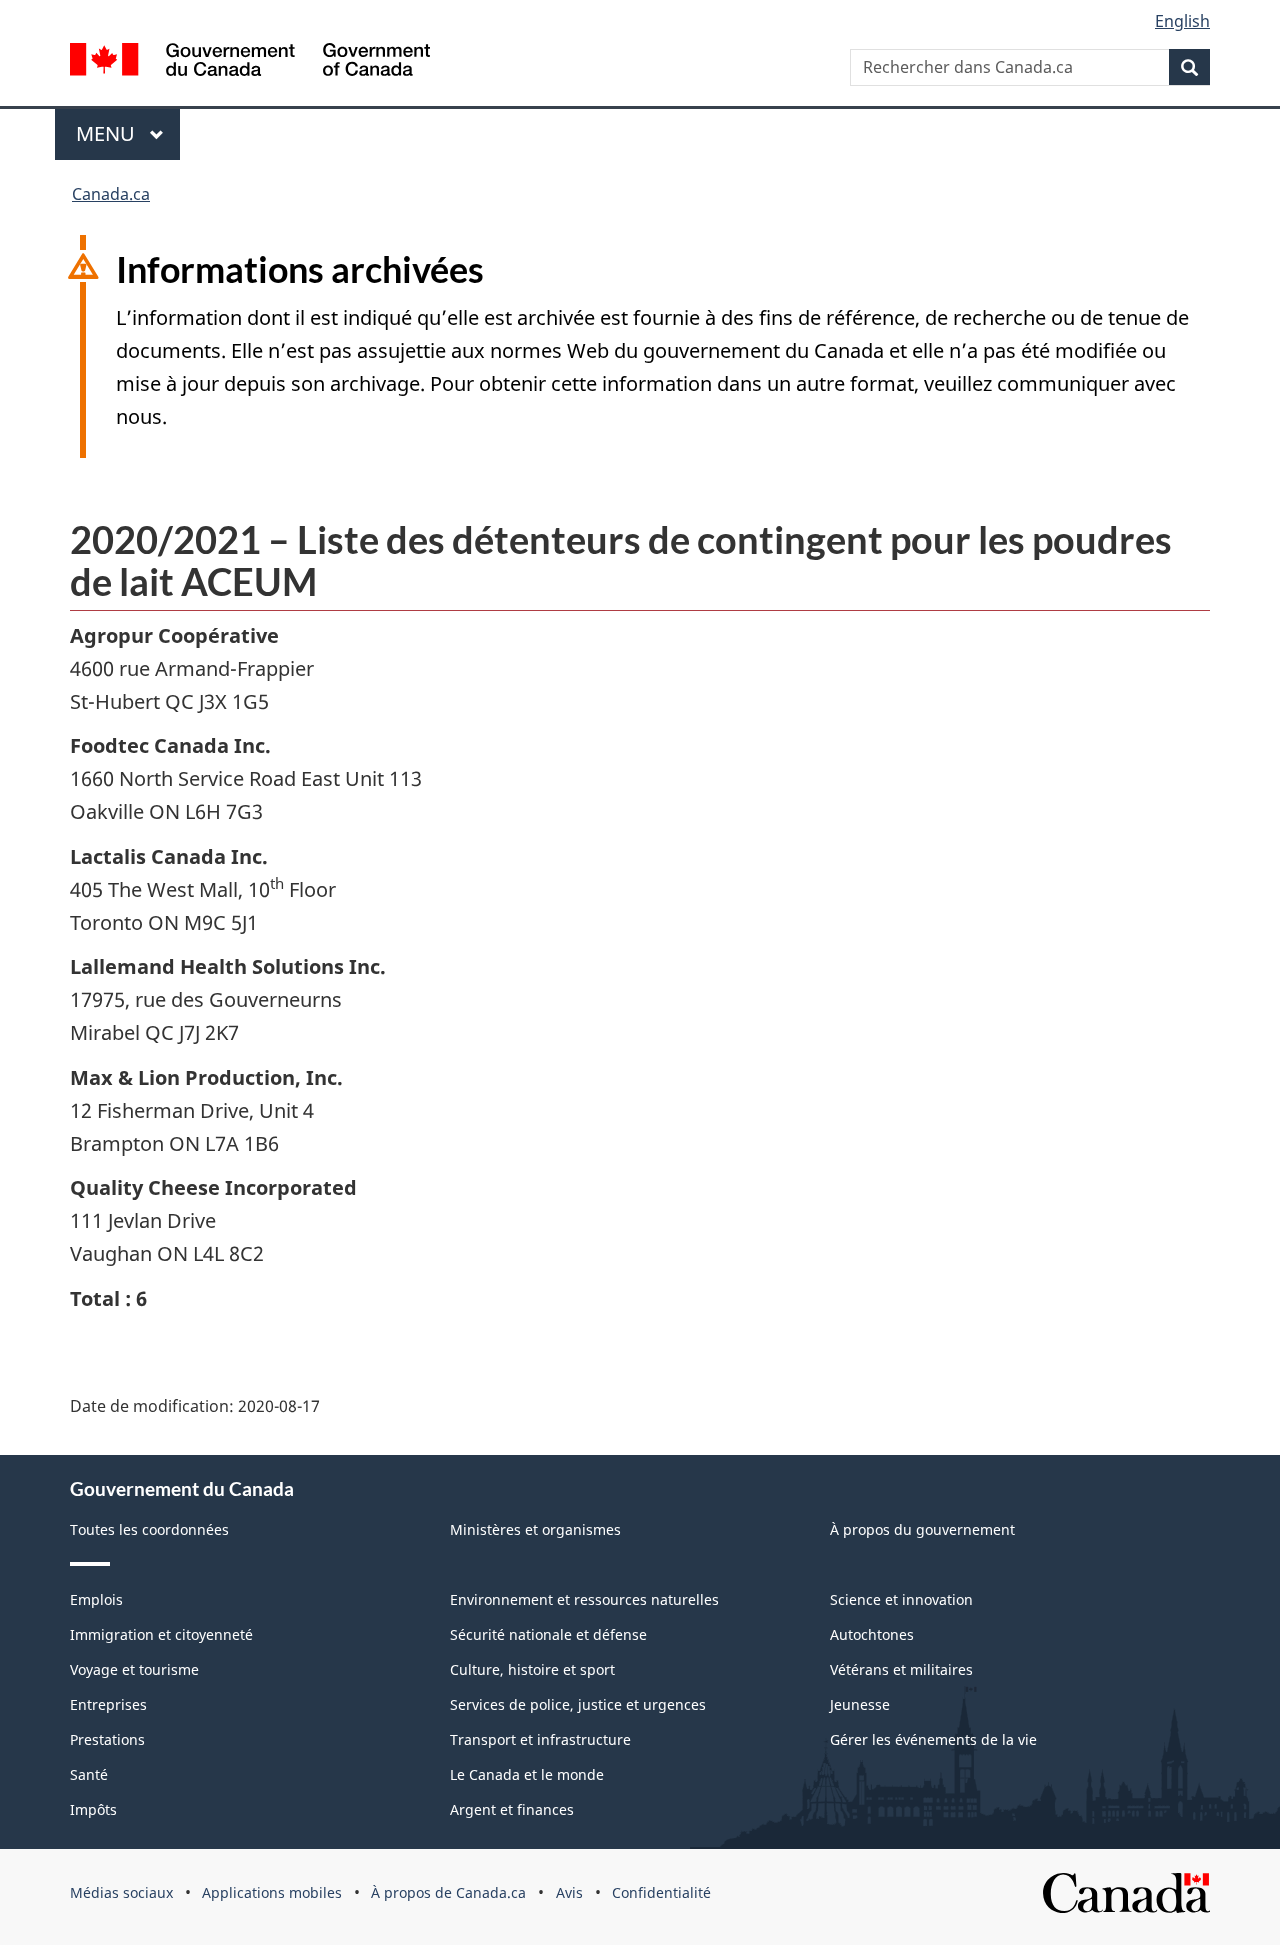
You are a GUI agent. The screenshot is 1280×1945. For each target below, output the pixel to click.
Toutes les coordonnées (149, 1529)
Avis (569, 1892)
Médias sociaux (121, 1892)
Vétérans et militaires (901, 1669)
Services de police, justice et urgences (578, 1704)
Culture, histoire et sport (532, 1669)
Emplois (96, 1599)
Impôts (93, 1809)
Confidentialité (661, 1892)
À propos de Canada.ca (448, 1892)
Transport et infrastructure (540, 1739)
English (1182, 21)
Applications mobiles (272, 1892)
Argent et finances (512, 1809)
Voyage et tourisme (134, 1669)
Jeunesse (860, 1704)
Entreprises (108, 1704)
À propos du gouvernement (922, 1529)
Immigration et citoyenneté (161, 1634)
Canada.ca (111, 194)
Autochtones (872, 1634)
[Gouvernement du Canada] (250, 62)
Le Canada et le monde (527, 1774)
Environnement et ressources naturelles (584, 1599)
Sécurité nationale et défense (548, 1634)
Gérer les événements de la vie (933, 1739)
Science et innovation (901, 1599)
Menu (108, 133)
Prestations (107, 1739)
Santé (89, 1774)
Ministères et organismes (535, 1529)
